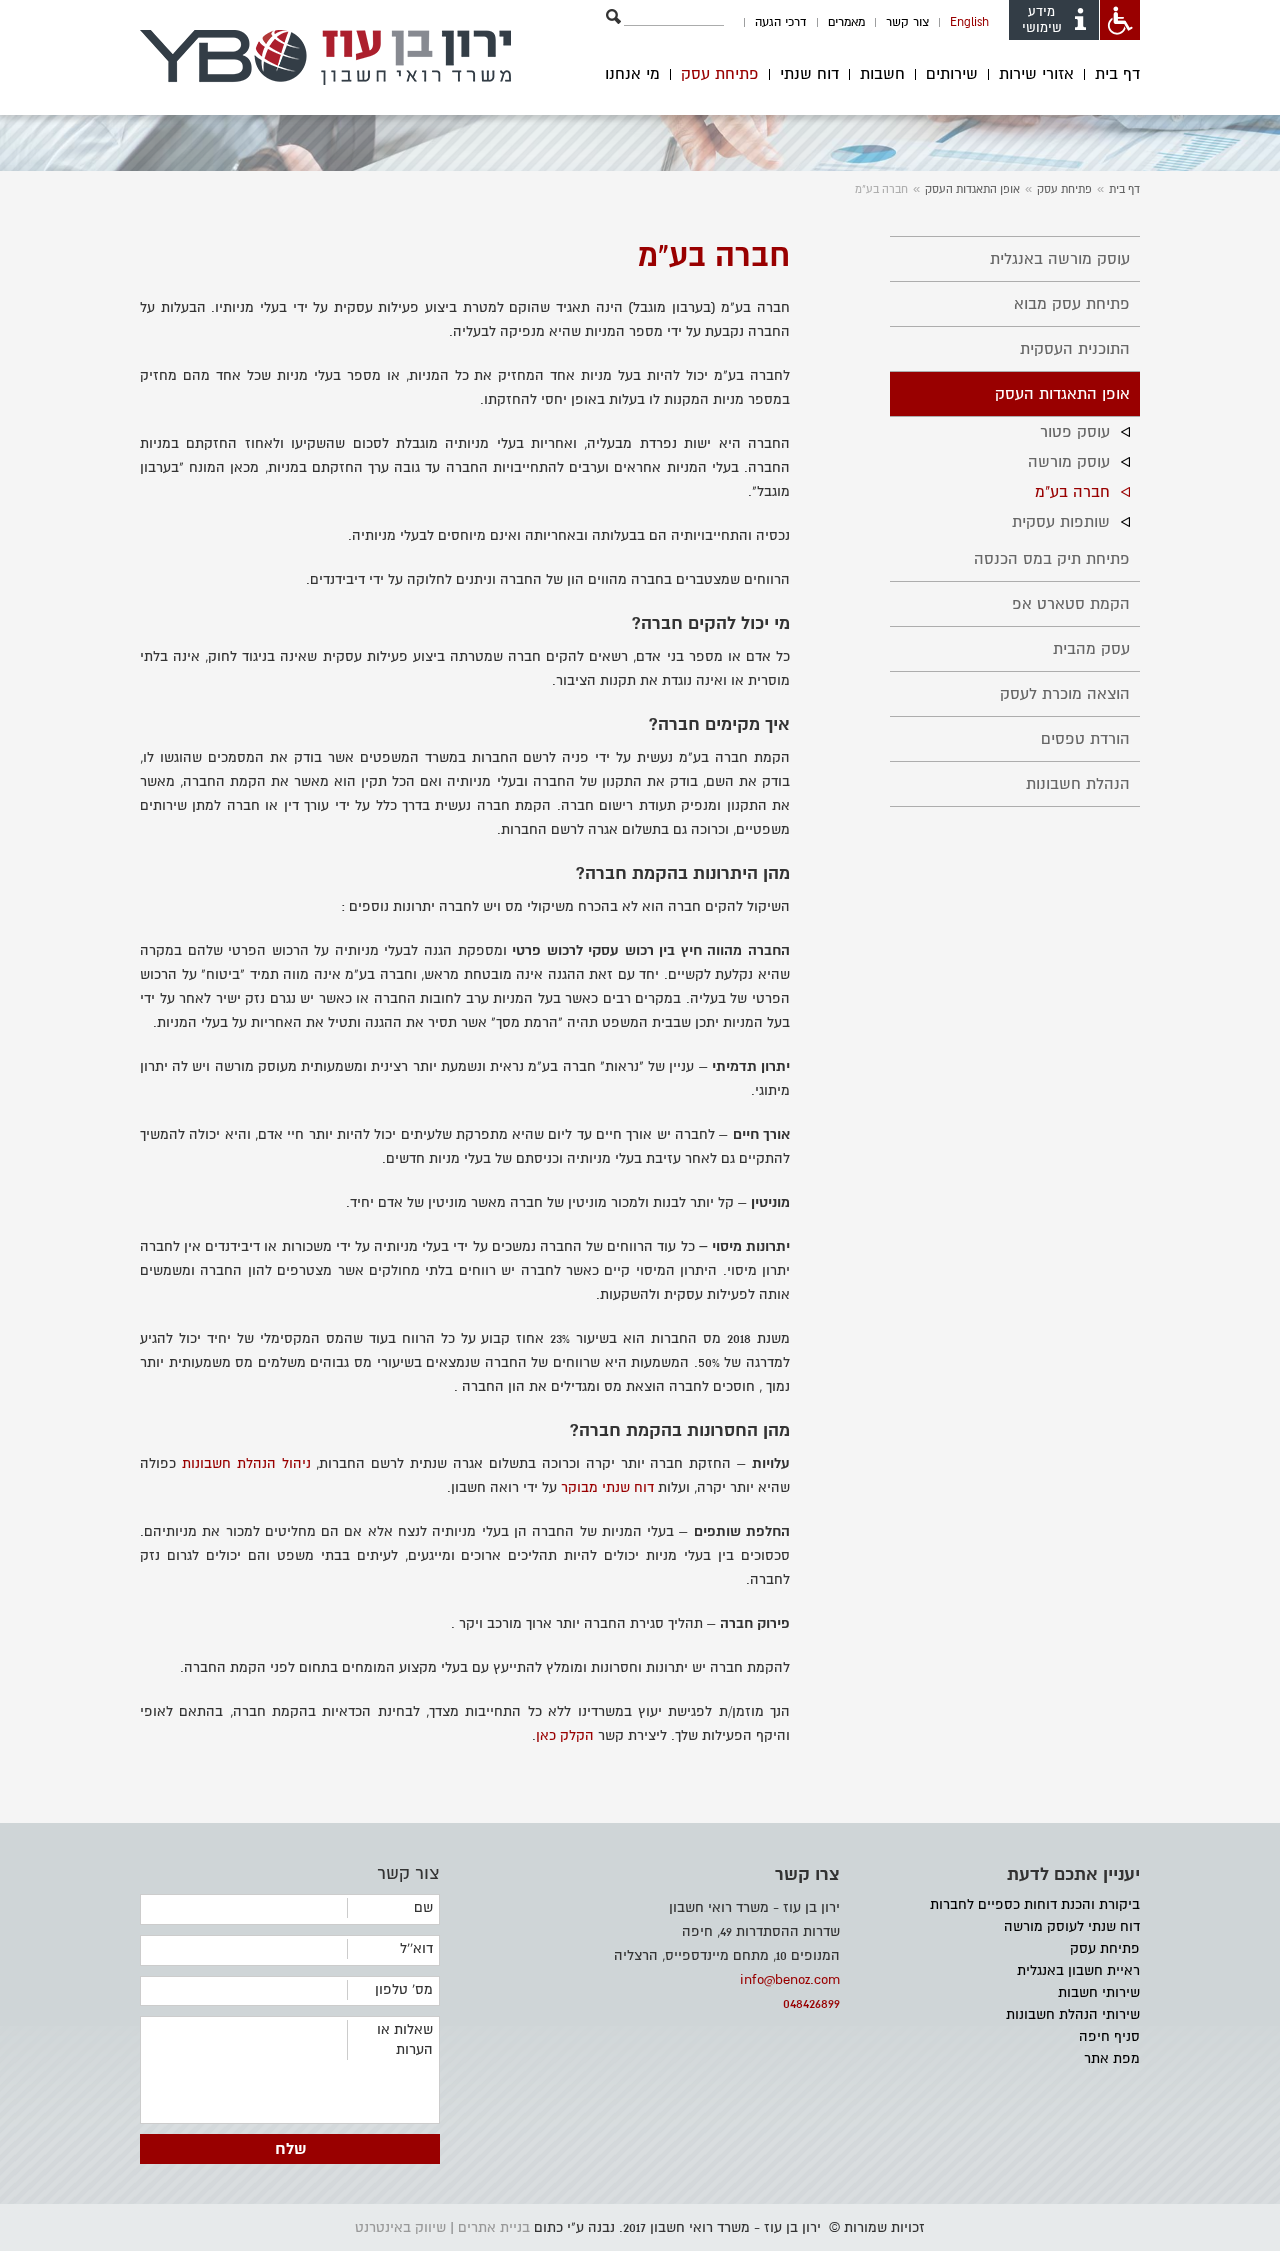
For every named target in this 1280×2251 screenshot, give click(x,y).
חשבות (882, 74)
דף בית (1117, 74)
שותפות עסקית (1061, 522)
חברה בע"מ (1072, 492)
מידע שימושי (1042, 20)
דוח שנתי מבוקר (607, 1487)
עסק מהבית (1091, 649)
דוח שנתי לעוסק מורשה (1072, 1926)
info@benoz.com (790, 1979)
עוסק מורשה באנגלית (1060, 259)
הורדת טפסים (1085, 739)
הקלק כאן (565, 1735)
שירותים (952, 74)
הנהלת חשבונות (1078, 784)
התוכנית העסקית (1075, 349)
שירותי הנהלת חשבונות (1073, 2014)
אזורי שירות (1036, 74)
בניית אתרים (494, 2227)
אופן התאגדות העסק (972, 189)
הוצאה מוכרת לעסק (1065, 694)
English (969, 22)
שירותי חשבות (1099, 1992)
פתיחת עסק (720, 74)
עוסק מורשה (1069, 462)
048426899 (811, 2003)
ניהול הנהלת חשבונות (246, 1463)
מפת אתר (1112, 2058)
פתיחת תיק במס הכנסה (1052, 559)
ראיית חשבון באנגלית (1078, 1970)
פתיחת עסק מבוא (1072, 304)
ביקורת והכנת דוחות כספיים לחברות (1035, 1904)
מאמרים (846, 22)
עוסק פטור (1075, 432)
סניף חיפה (1109, 2036)
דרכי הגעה (781, 22)
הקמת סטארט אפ (1071, 604)
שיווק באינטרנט (400, 2227)
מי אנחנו (632, 74)
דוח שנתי (809, 74)
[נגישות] (1120, 20)
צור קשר (907, 22)
